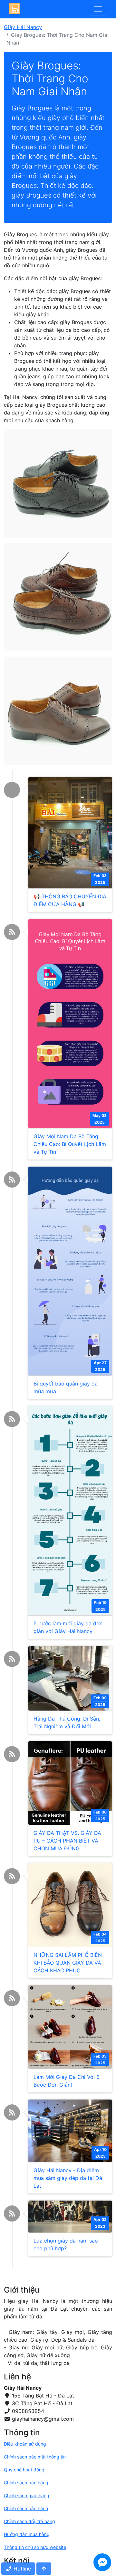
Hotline (21, 2569)
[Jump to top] (44, 2569)
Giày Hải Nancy (23, 27)
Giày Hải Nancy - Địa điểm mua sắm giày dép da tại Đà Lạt (68, 2178)
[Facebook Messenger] (102, 2562)
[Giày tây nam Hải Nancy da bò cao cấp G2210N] (58, 597)
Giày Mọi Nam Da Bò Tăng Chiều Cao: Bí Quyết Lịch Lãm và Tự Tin (70, 1144)
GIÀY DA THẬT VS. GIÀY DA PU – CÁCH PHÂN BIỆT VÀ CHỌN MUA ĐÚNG (67, 1841)
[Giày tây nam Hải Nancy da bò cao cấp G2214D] (58, 483)
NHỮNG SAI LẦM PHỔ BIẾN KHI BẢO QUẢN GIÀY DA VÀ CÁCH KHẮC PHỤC (68, 1963)
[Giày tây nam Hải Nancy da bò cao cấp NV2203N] (58, 710)
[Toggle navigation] (98, 9)
